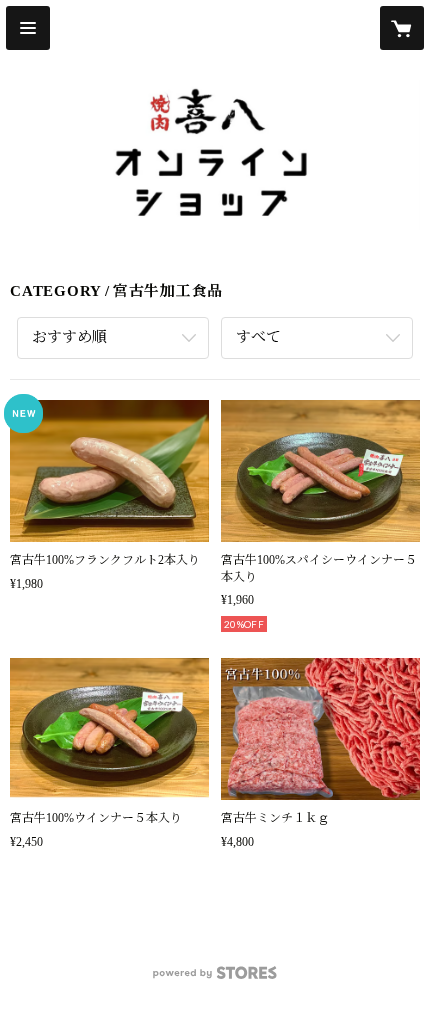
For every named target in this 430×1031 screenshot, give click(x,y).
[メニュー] (28, 28)
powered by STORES (215, 978)
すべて (258, 337)
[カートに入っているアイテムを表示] (402, 28)
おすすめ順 (69, 337)
